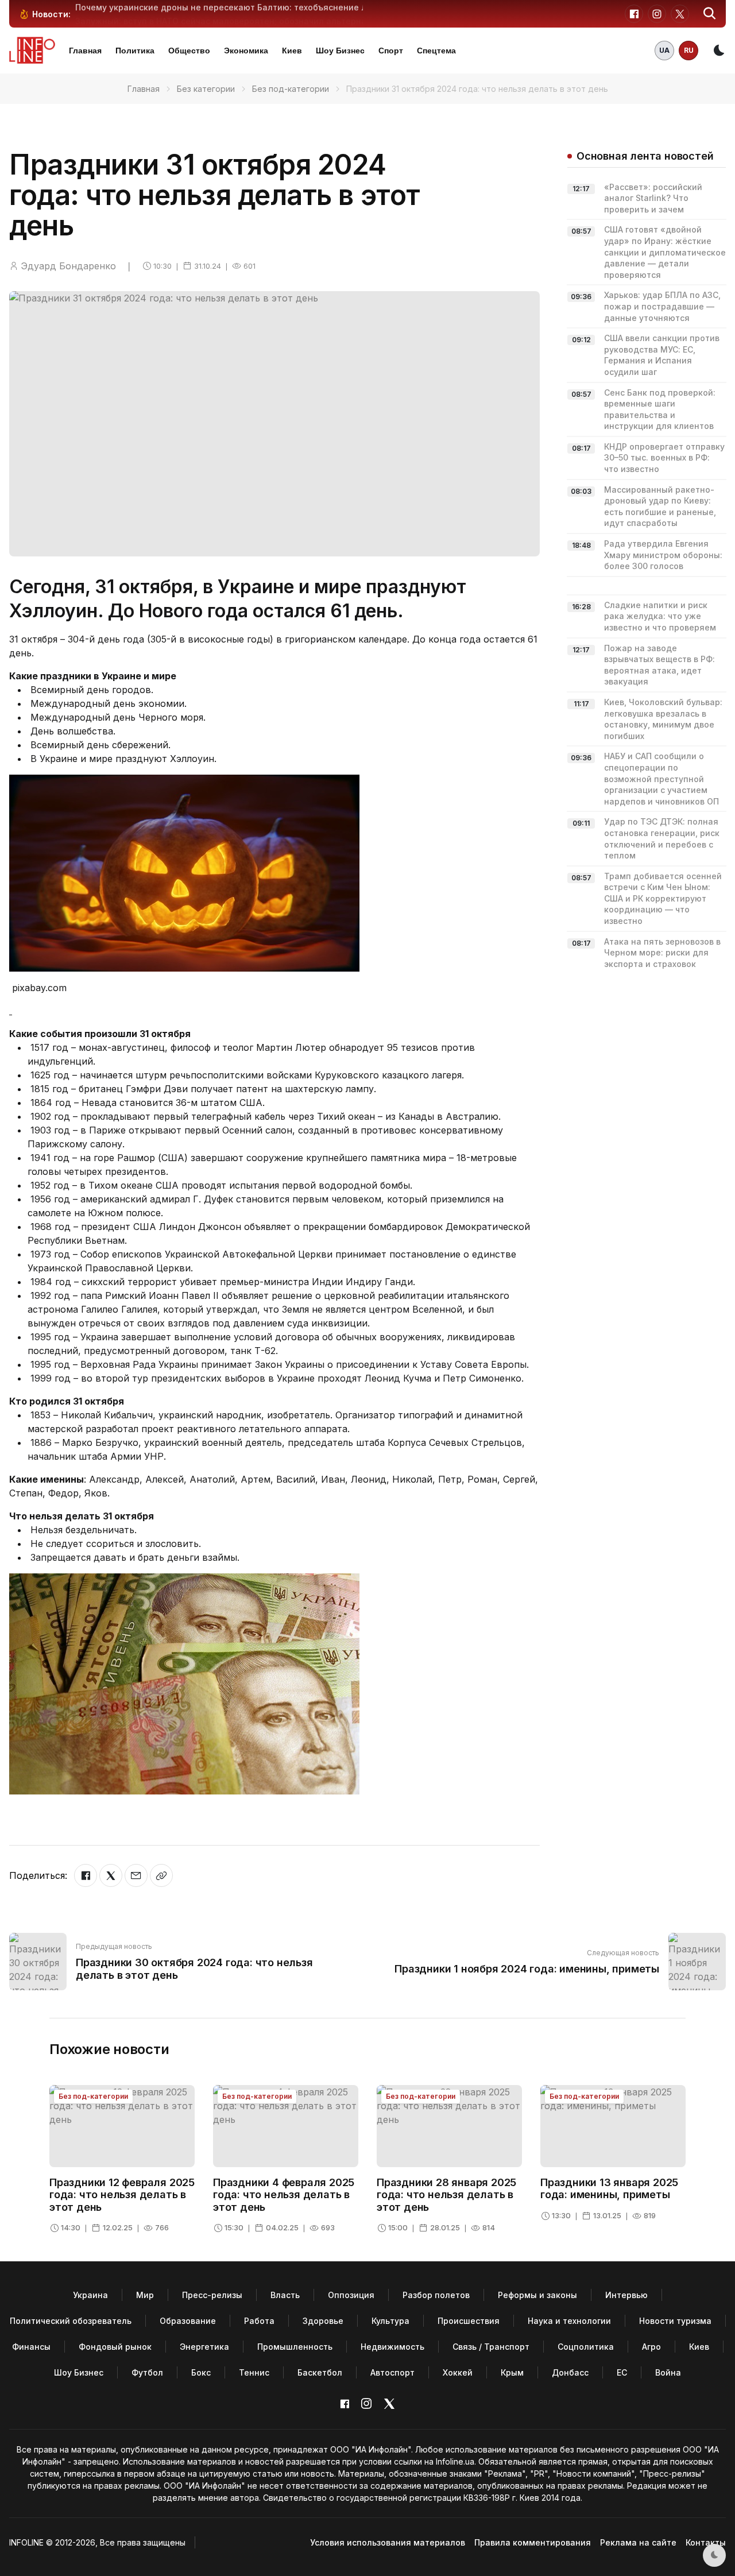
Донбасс (570, 2372)
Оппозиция (351, 2295)
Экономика (246, 51)
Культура (390, 2321)
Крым (512, 2372)
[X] (111, 1875)
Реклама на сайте (638, 2542)
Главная (85, 51)
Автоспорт (392, 2372)
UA (664, 50)
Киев (292, 51)
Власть (285, 2295)
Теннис (254, 2372)
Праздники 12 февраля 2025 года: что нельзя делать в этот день (122, 2195)
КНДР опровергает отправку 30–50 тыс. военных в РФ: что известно (664, 458)
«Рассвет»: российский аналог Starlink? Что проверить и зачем (653, 198)
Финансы (31, 2347)
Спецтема (436, 51)
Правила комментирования (533, 2542)
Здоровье (323, 2321)
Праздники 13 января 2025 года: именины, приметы (609, 2189)
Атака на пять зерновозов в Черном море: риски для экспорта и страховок (662, 953)
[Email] (136, 1875)
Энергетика (204, 2347)
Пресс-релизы (212, 2295)
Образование (188, 2321)
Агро (651, 2347)
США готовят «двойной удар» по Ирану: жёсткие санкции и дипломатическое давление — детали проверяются (665, 252)
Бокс (201, 2372)
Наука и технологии (569, 2321)
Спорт (391, 51)
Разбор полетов (436, 2295)
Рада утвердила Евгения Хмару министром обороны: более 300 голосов (663, 555)
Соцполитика (586, 2347)
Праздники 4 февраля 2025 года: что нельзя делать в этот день (284, 2195)
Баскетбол (320, 2372)
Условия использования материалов (388, 2542)
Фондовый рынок (115, 2347)
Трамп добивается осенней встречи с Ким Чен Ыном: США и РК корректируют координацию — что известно (663, 898)
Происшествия (469, 2321)
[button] (710, 14)
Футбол (147, 2372)
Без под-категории (291, 89)
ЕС (622, 2372)
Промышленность (295, 2347)
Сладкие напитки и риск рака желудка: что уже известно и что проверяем (660, 616)
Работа (259, 2321)
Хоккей (458, 2372)
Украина (90, 2295)
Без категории (206, 89)
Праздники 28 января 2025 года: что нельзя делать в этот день (446, 2195)
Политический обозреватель (71, 2321)
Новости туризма (675, 2321)
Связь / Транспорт (491, 2347)
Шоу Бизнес (340, 51)
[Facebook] (86, 1875)
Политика (135, 51)
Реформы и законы (537, 2295)
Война (668, 2372)
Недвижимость (392, 2347)
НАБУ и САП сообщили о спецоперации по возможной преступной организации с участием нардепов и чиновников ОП (661, 778)
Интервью (626, 2295)
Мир (145, 2295)
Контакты (706, 2542)
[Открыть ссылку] (161, 1875)
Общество (189, 51)
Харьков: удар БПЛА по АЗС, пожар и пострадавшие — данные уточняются (662, 306)
